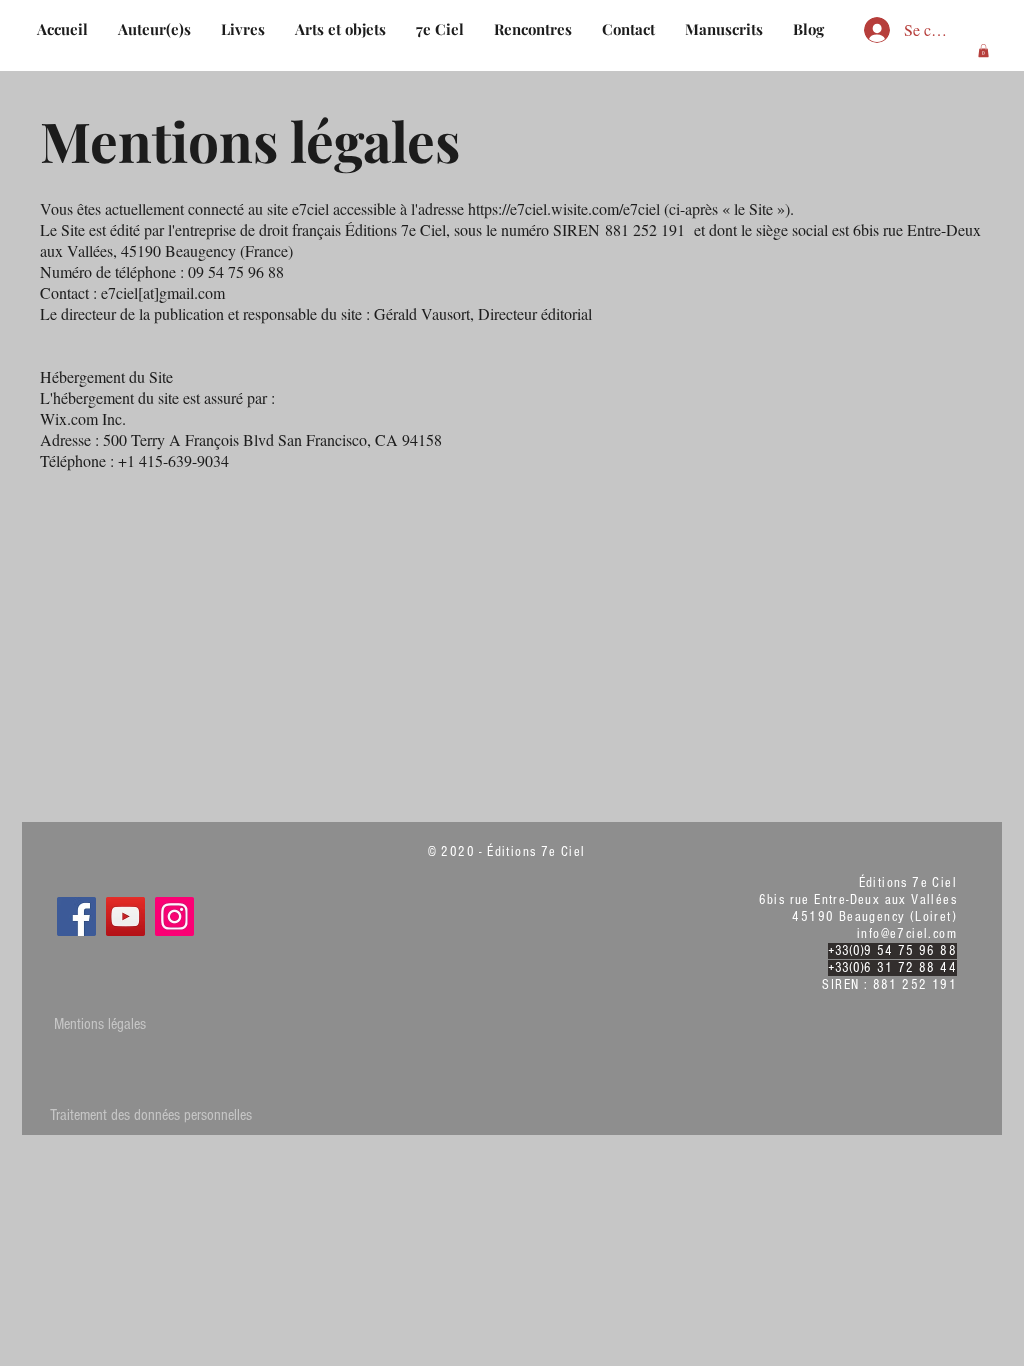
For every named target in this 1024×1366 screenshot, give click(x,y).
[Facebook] (76, 916)
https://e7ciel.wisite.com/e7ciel (564, 208)
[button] (983, 50)
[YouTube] (125, 916)
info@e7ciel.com (907, 934)
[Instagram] (174, 916)
